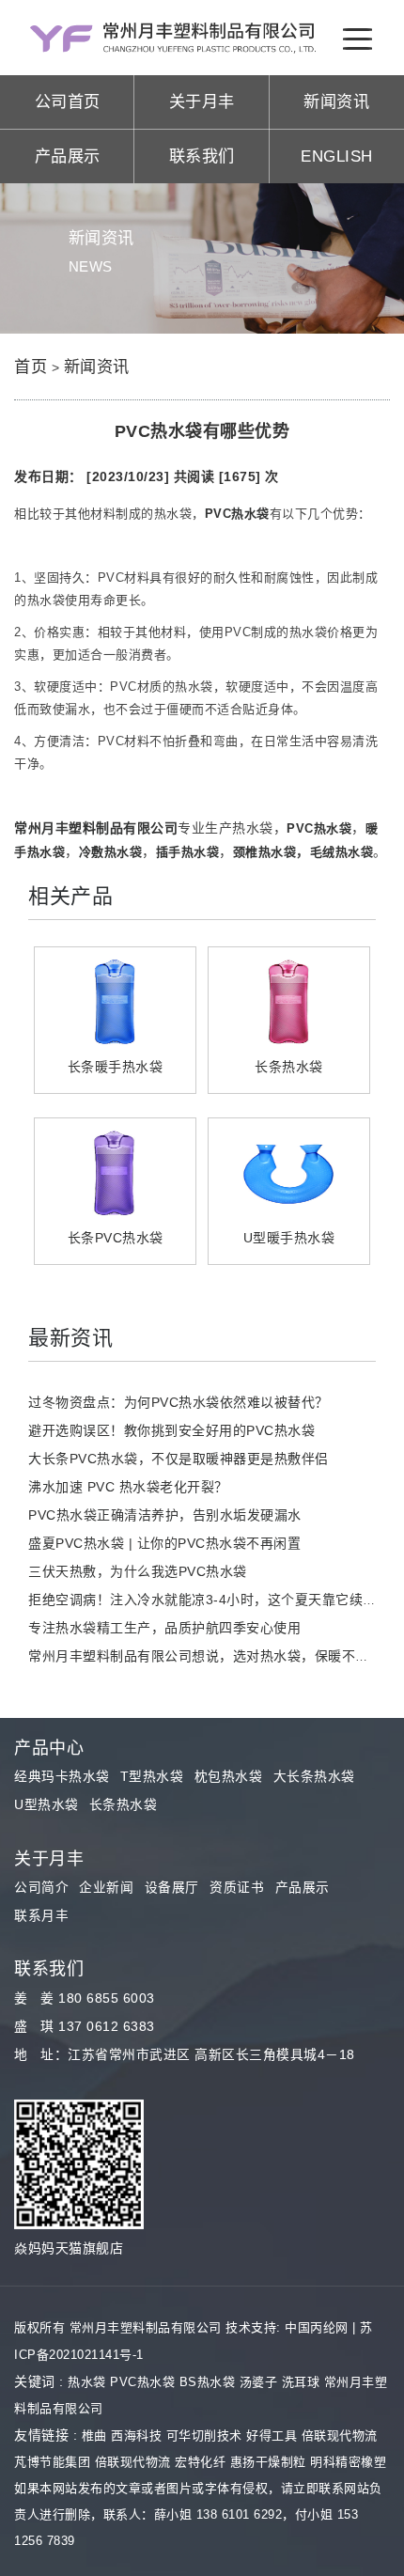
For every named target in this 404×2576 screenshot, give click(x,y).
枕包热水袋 (229, 1777)
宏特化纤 (200, 2462)
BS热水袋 (208, 2382)
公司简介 (41, 1888)
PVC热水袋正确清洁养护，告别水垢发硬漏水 (165, 1515)
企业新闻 (106, 1888)
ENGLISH (337, 156)
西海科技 (136, 2435)
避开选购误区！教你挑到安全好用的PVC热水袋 (171, 1430)
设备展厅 (172, 1888)
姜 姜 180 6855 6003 (85, 1998)
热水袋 (87, 2382)
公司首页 (68, 101)
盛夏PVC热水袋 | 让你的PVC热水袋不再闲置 (164, 1543)
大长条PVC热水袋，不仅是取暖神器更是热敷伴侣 (179, 1459)
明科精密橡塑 (348, 2462)
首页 (31, 367)
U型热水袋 (47, 1805)
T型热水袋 (152, 1777)
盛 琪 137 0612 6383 (85, 2027)
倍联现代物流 (340, 2435)
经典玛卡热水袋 (62, 1777)
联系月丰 (41, 1916)
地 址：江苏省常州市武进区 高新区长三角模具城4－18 (185, 2055)
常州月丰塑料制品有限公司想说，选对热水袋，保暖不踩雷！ (212, 1656)
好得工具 (272, 2435)
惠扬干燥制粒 (268, 2462)
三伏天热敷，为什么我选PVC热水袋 (138, 1571)
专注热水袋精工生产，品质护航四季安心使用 (164, 1628)
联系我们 (202, 156)
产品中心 (49, 1748)
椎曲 (94, 2435)
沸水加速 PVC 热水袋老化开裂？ (128, 1487)
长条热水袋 (124, 1805)
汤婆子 (259, 2382)
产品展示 (68, 156)
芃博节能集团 (52, 2462)
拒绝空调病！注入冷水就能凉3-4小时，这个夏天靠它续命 (202, 1600)
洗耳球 (301, 2382)
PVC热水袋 (142, 2382)
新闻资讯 (336, 101)
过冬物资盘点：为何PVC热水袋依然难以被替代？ (179, 1402)
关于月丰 (202, 101)
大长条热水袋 (314, 1777)
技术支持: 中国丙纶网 (287, 2327)
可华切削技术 (204, 2435)
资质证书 (237, 1888)
